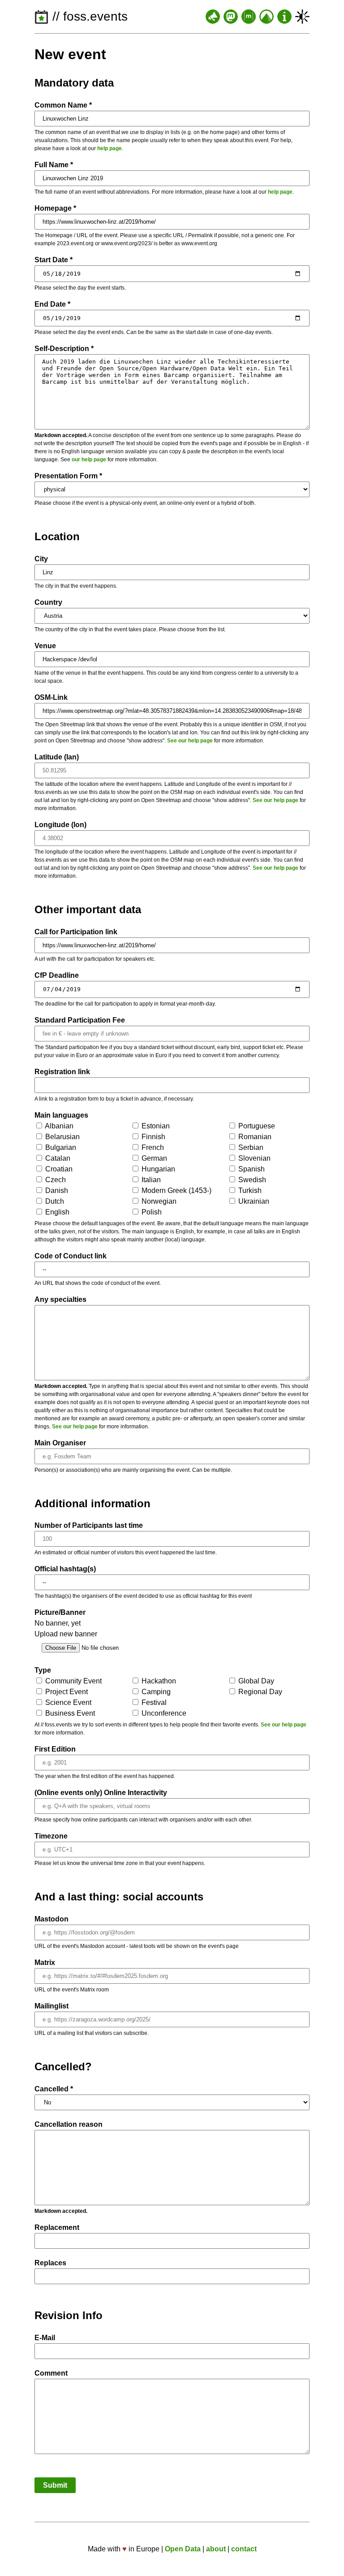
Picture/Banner (60, 1612)
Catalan (57, 1158)
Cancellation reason (69, 2124)
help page (110, 148)
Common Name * (63, 105)
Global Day (255, 1681)
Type (43, 1670)
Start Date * (54, 260)
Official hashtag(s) (65, 1569)
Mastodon (52, 1919)
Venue (45, 646)
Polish (151, 1212)
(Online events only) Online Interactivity (101, 1793)
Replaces (50, 2263)
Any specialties (60, 1299)
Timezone (51, 1836)
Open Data (183, 2549)
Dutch (54, 1201)
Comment (51, 2373)
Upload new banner (66, 1634)
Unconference (163, 1713)
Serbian (250, 1147)
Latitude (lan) (57, 757)
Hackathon (158, 1681)
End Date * (52, 304)
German (153, 1158)
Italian (150, 1180)
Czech (55, 1180)
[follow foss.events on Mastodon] (231, 17)
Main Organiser (60, 1443)
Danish (56, 1190)
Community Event (73, 1681)
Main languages (61, 1115)
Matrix (45, 1962)
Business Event (69, 1713)
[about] (284, 17)
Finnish (153, 1137)
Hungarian (157, 1169)
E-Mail (45, 2338)
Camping (155, 1692)
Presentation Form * (68, 476)
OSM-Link (51, 697)
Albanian (58, 1126)
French (152, 1147)
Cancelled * (54, 2089)
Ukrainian (253, 1201)
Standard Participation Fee (80, 1020)
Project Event (66, 1692)
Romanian (254, 1137)
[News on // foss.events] (213, 17)
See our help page (190, 741)
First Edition (55, 1749)
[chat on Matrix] (249, 17)
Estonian (155, 1126)
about (216, 2549)
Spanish (251, 1169)
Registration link (62, 1072)
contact (244, 2549)
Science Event (67, 1702)
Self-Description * (64, 349)
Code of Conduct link (71, 1256)
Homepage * (55, 208)
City (41, 559)
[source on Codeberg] (267, 17)
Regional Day (259, 1692)
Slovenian (254, 1158)
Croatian (58, 1169)
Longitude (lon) (60, 825)
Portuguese (256, 1126)
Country (48, 602)
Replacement (57, 2227)
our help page (89, 460)
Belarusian (62, 1137)
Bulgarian (60, 1147)
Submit (55, 2485)
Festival (153, 1702)
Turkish (249, 1190)
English (56, 1212)
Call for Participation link (76, 932)
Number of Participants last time (89, 1525)
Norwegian (158, 1201)
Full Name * (54, 165)
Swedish (251, 1180)
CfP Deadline (57, 975)
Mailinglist (52, 2006)
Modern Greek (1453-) (176, 1190)
